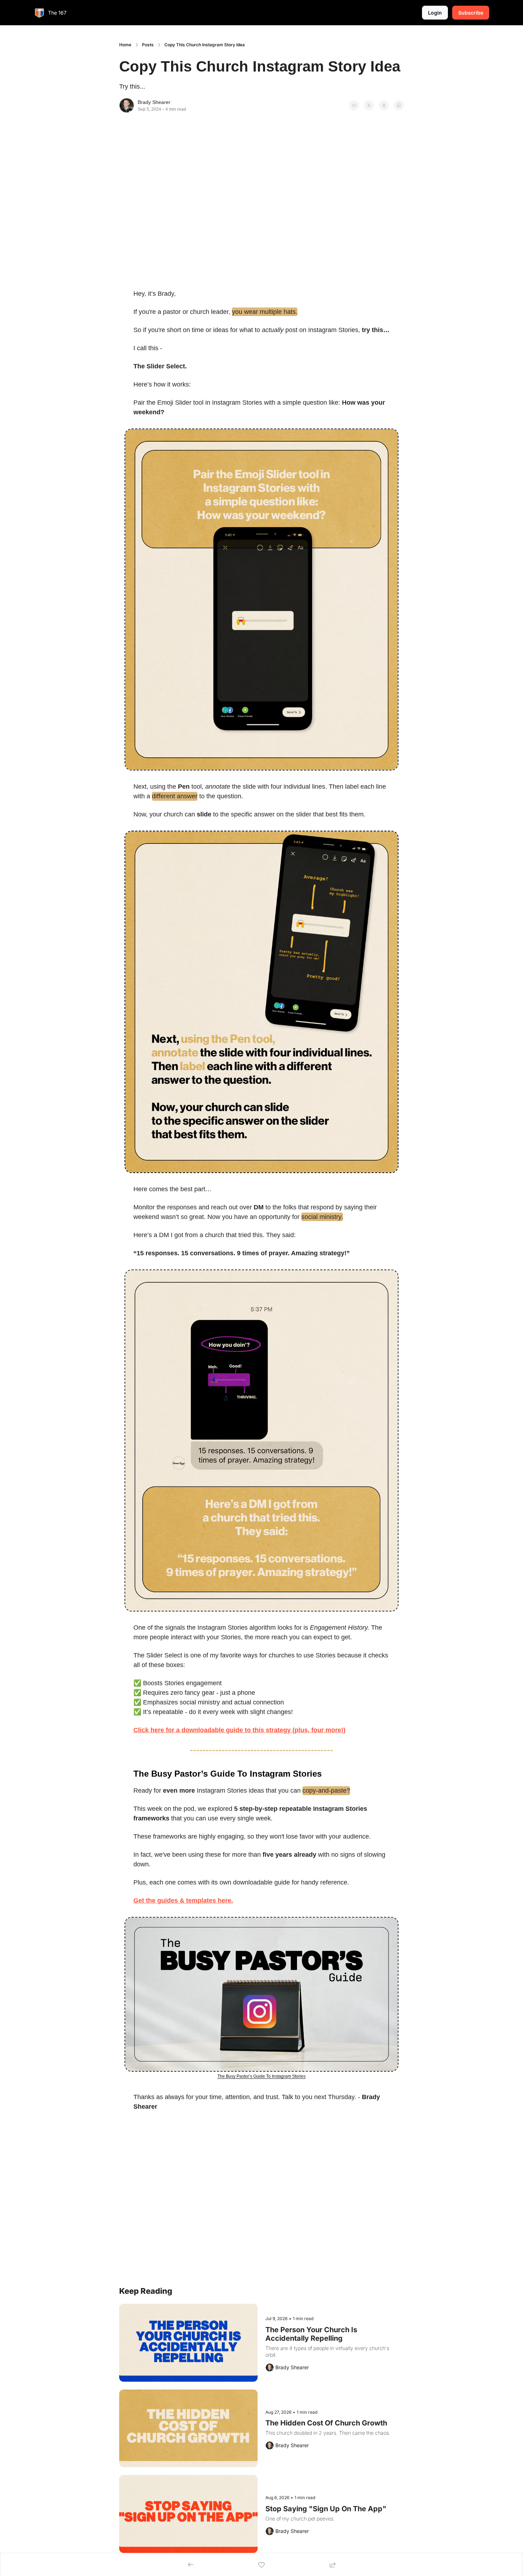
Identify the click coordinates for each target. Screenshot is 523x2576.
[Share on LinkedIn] (399, 105)
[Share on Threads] (384, 105)
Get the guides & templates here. (183, 1901)
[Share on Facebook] (354, 105)
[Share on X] (369, 105)
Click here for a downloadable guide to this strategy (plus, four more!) (239, 1730)
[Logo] (39, 13)
